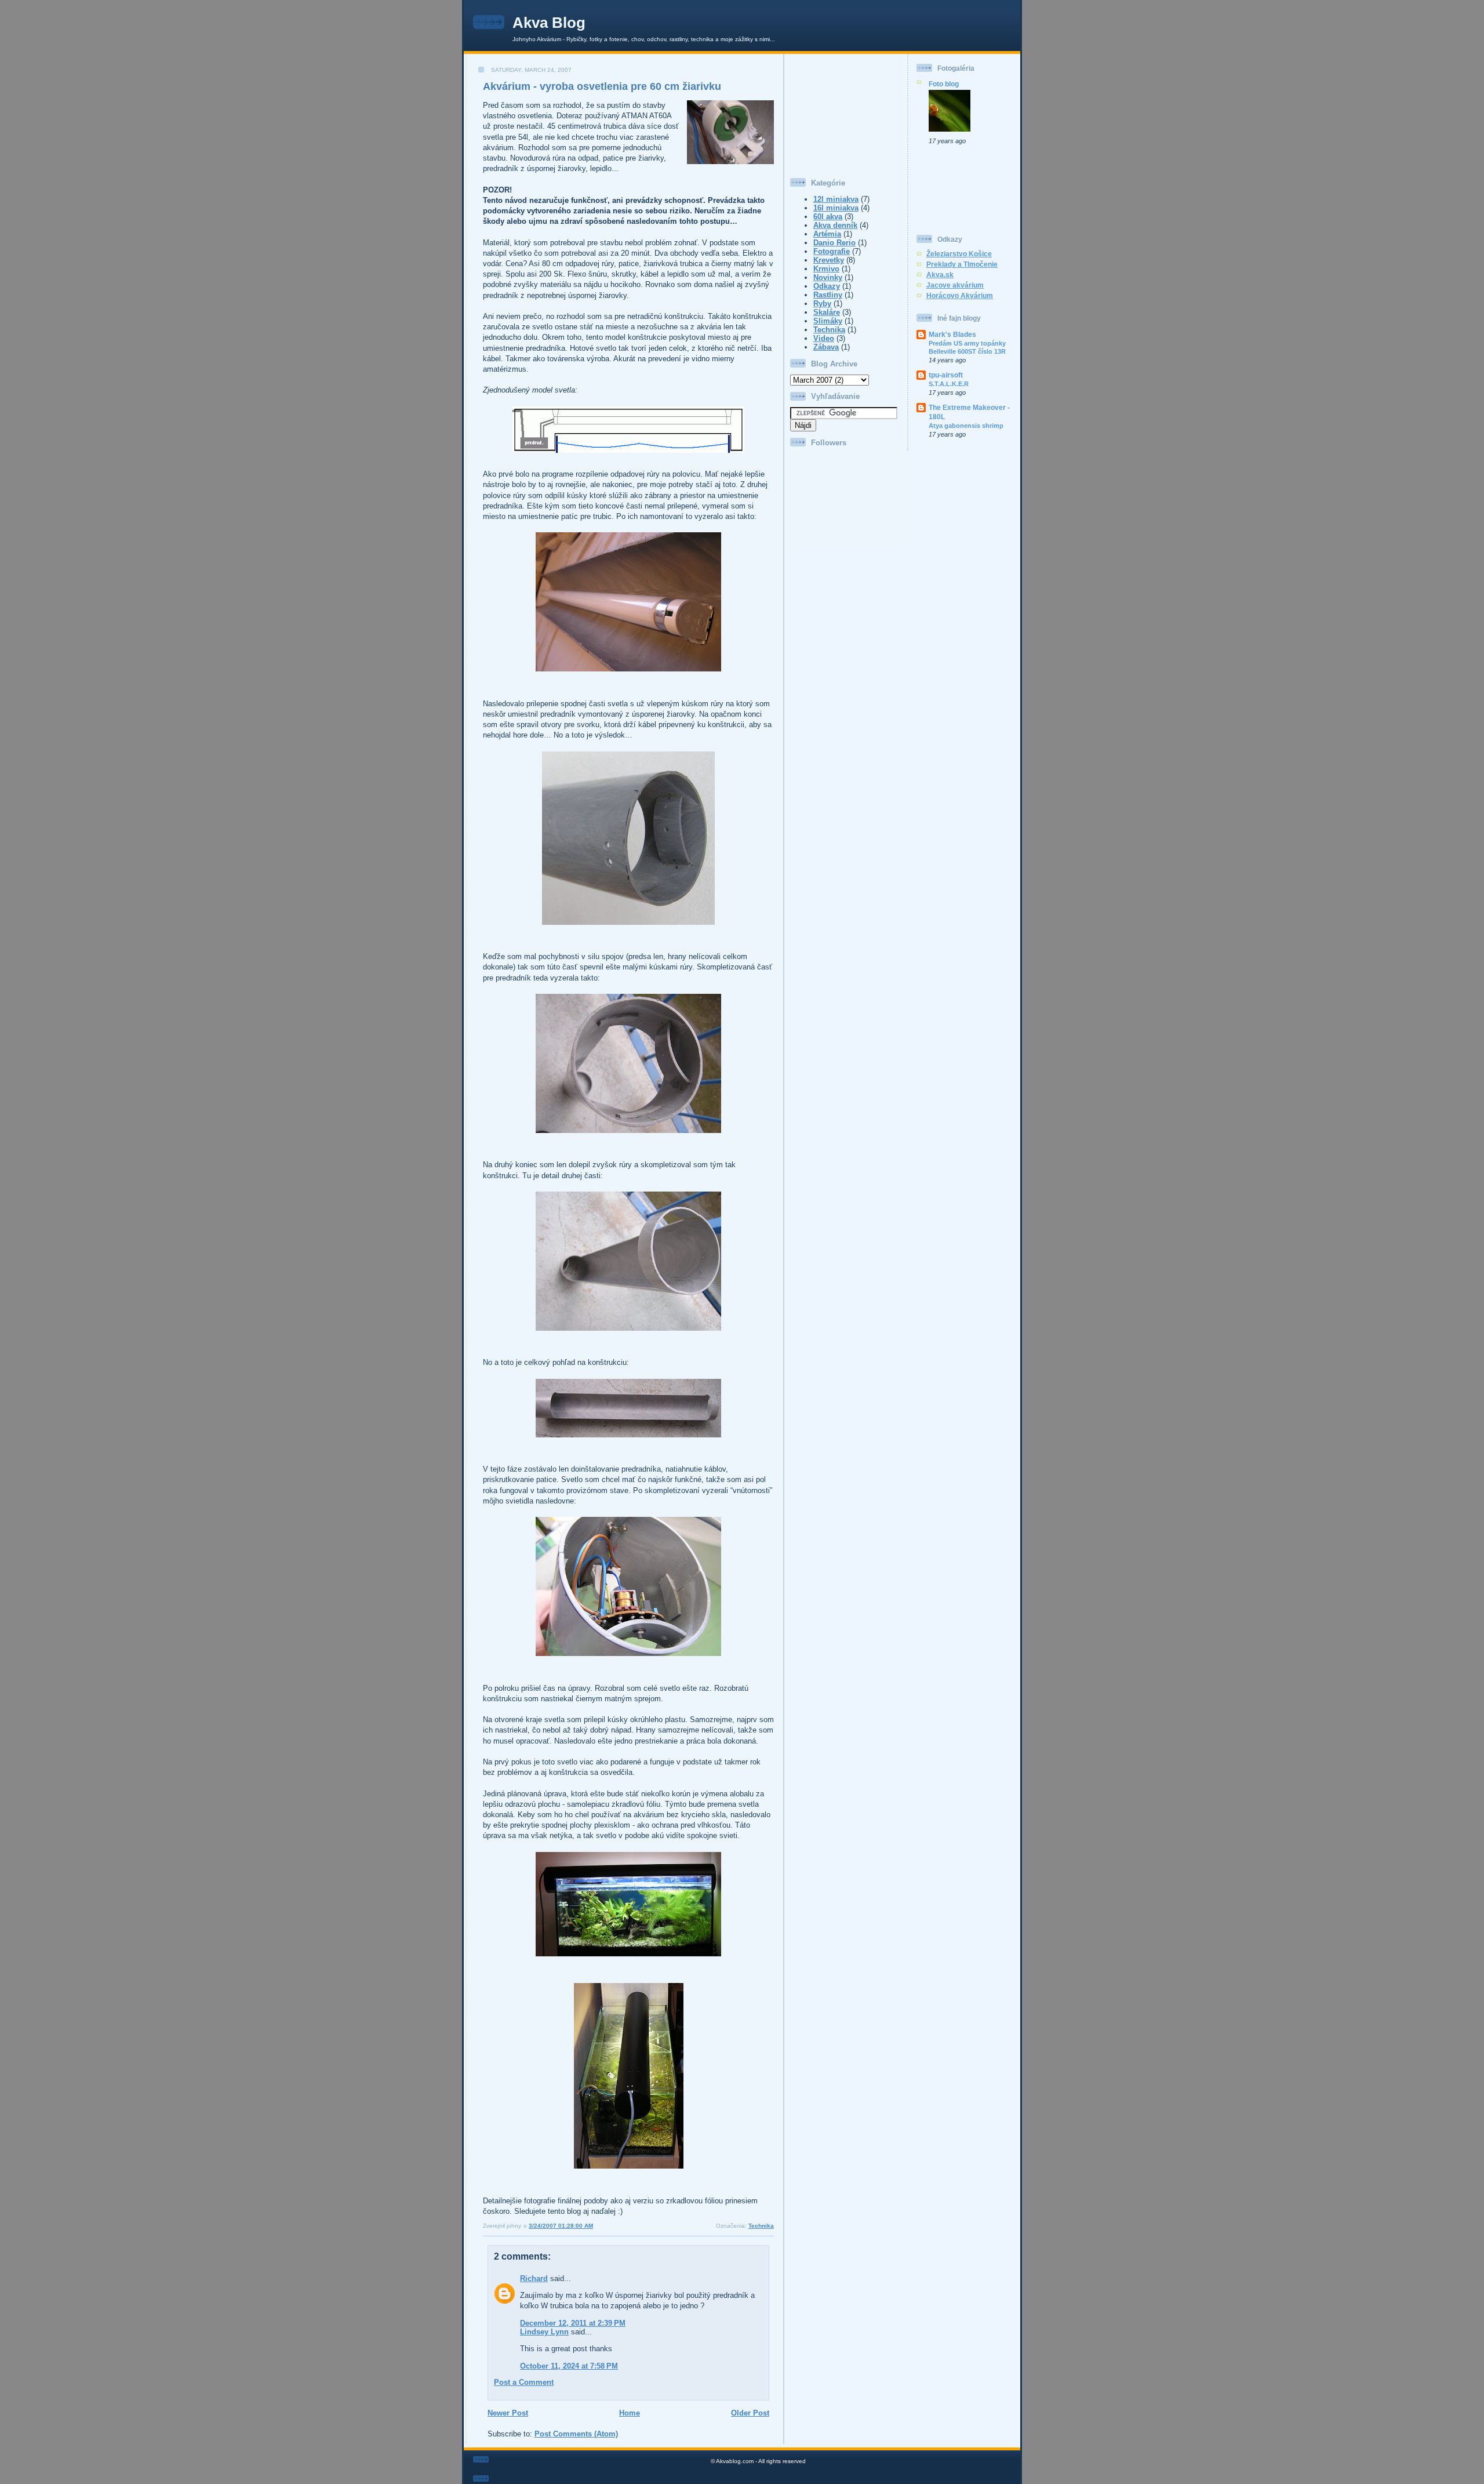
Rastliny (828, 295)
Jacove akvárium (955, 285)
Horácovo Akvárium (960, 295)
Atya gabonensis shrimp (966, 426)
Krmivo (826, 269)
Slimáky (828, 321)
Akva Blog (549, 23)
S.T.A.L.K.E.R (949, 384)
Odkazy (827, 286)
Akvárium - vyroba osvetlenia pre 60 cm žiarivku (602, 86)
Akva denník (835, 225)
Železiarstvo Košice (959, 254)
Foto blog (944, 84)
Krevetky (829, 260)
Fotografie (832, 251)
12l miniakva (836, 199)
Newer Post (508, 2413)
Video (824, 338)
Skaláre (827, 312)
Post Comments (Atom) (576, 2434)
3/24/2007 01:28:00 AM (561, 2226)
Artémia (827, 234)
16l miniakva (836, 208)
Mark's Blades (952, 334)
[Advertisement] (848, 112)
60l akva (828, 217)
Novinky (828, 277)
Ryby (822, 304)
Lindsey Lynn (544, 2332)
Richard (534, 2278)
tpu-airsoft (946, 375)
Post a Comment (524, 2382)
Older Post (750, 2413)
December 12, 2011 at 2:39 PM (573, 2323)
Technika (761, 2226)
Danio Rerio (834, 243)
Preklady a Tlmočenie (962, 264)
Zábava (826, 347)
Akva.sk (940, 275)
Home (630, 2413)
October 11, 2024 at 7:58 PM (569, 2366)
